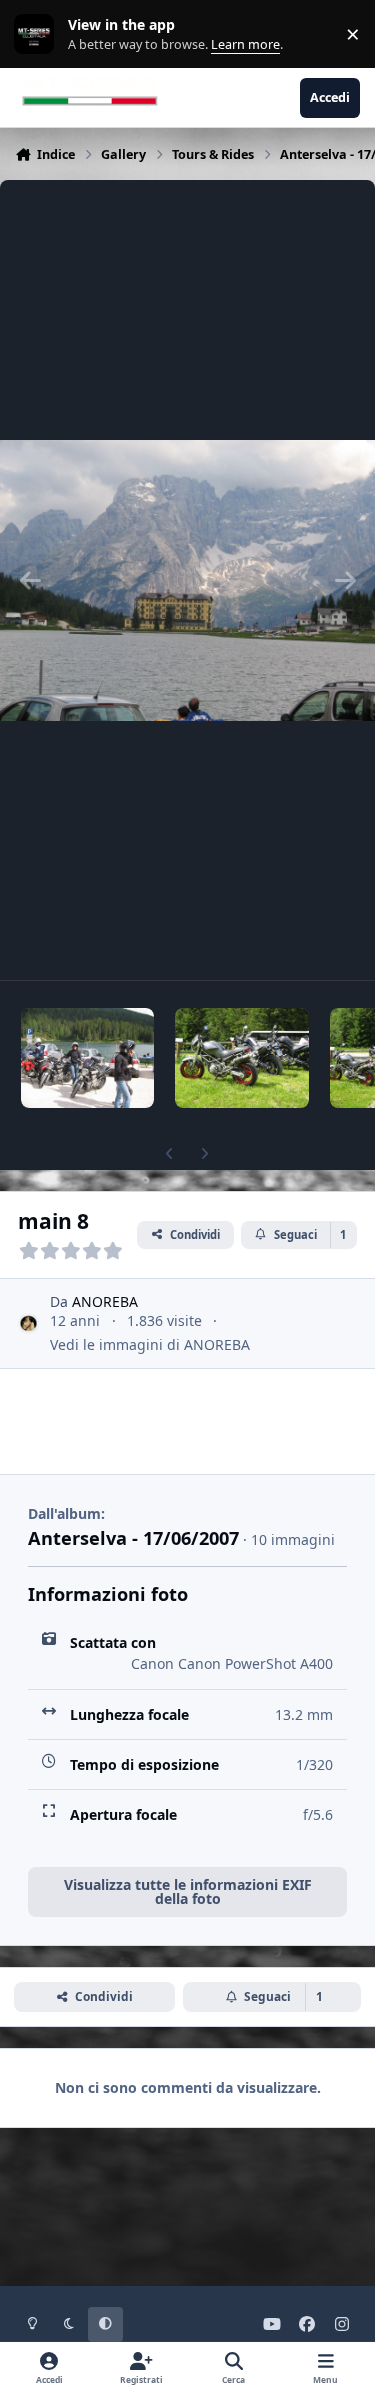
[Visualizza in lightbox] (187, 580)
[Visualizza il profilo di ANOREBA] (28, 1323)
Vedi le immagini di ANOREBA (150, 1344)
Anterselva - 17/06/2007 (133, 1538)
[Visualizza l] (87, 1058)
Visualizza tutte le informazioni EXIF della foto (188, 1891)
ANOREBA (105, 1301)
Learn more (38, 34)
